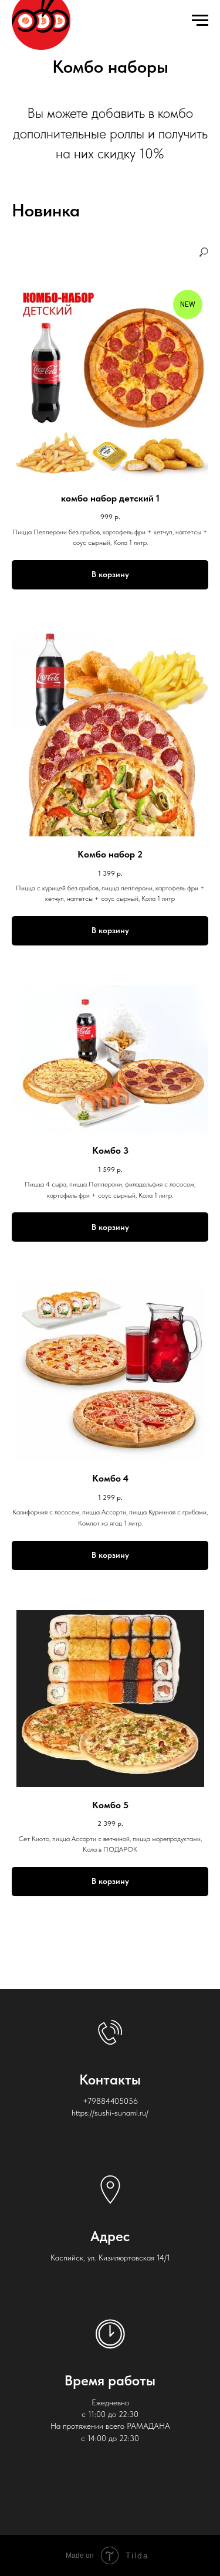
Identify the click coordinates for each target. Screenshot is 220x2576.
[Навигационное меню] (200, 21)
